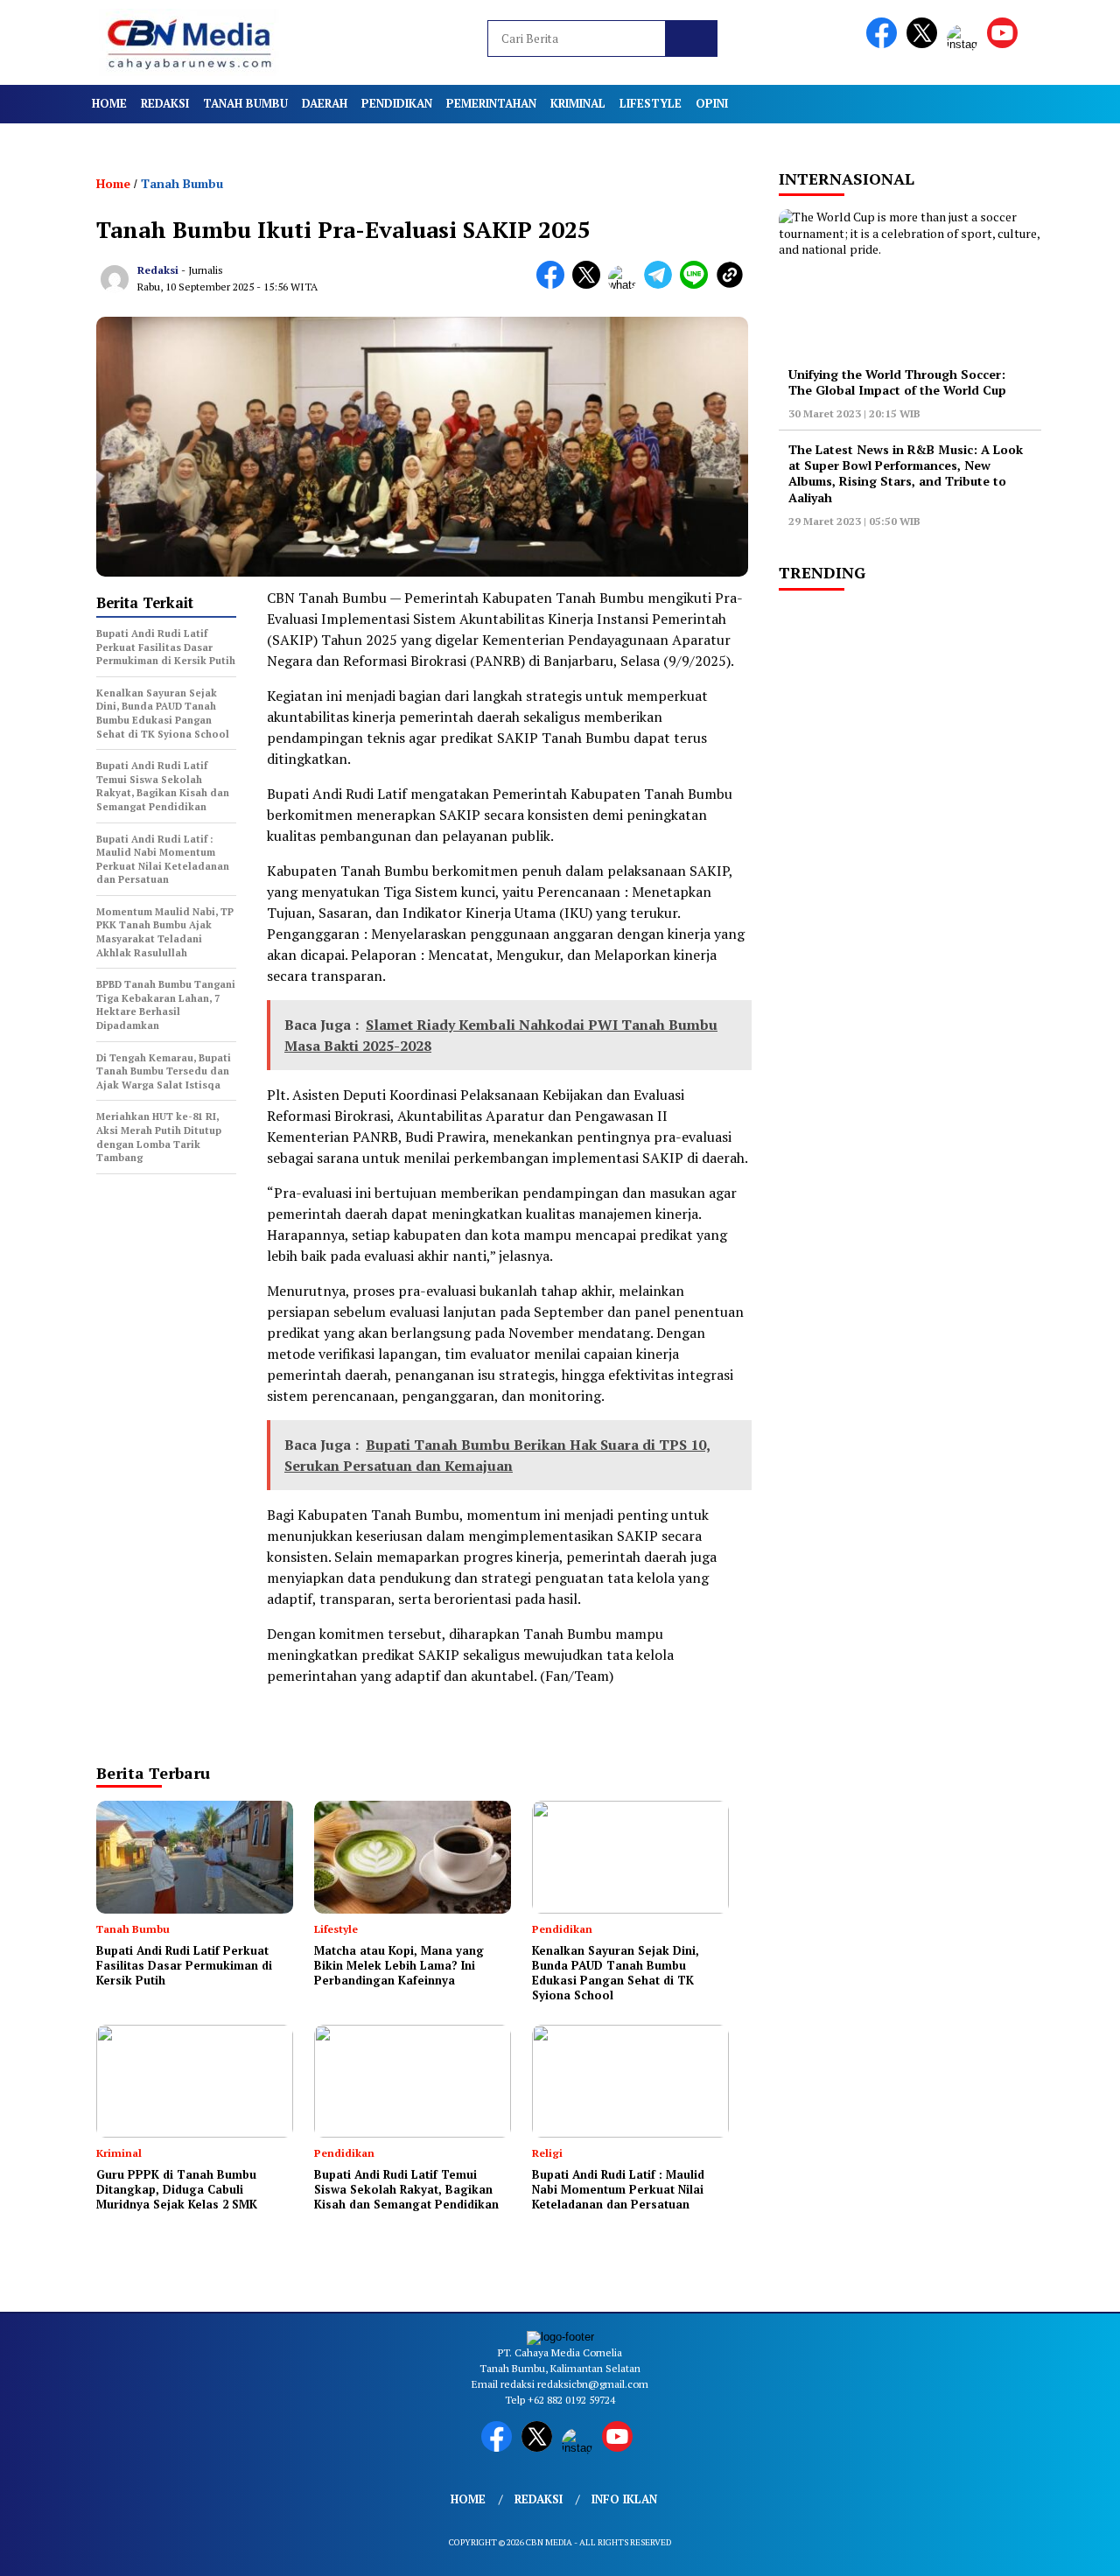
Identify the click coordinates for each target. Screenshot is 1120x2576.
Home (109, 103)
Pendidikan (397, 103)
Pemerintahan (491, 103)
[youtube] (1005, 44)
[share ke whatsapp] (626, 285)
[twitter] (925, 44)
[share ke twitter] (590, 285)
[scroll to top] (1072, 2549)
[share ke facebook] (554, 285)
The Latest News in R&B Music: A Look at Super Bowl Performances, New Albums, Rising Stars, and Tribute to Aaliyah (906, 473)
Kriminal (578, 103)
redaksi (158, 270)
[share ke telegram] (662, 285)
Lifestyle (651, 103)
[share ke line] (698, 285)
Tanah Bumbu (245, 103)
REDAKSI (165, 103)
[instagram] (965, 44)
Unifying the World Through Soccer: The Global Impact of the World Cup (897, 382)
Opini (712, 103)
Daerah (325, 103)
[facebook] (885, 44)
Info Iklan (624, 2499)
